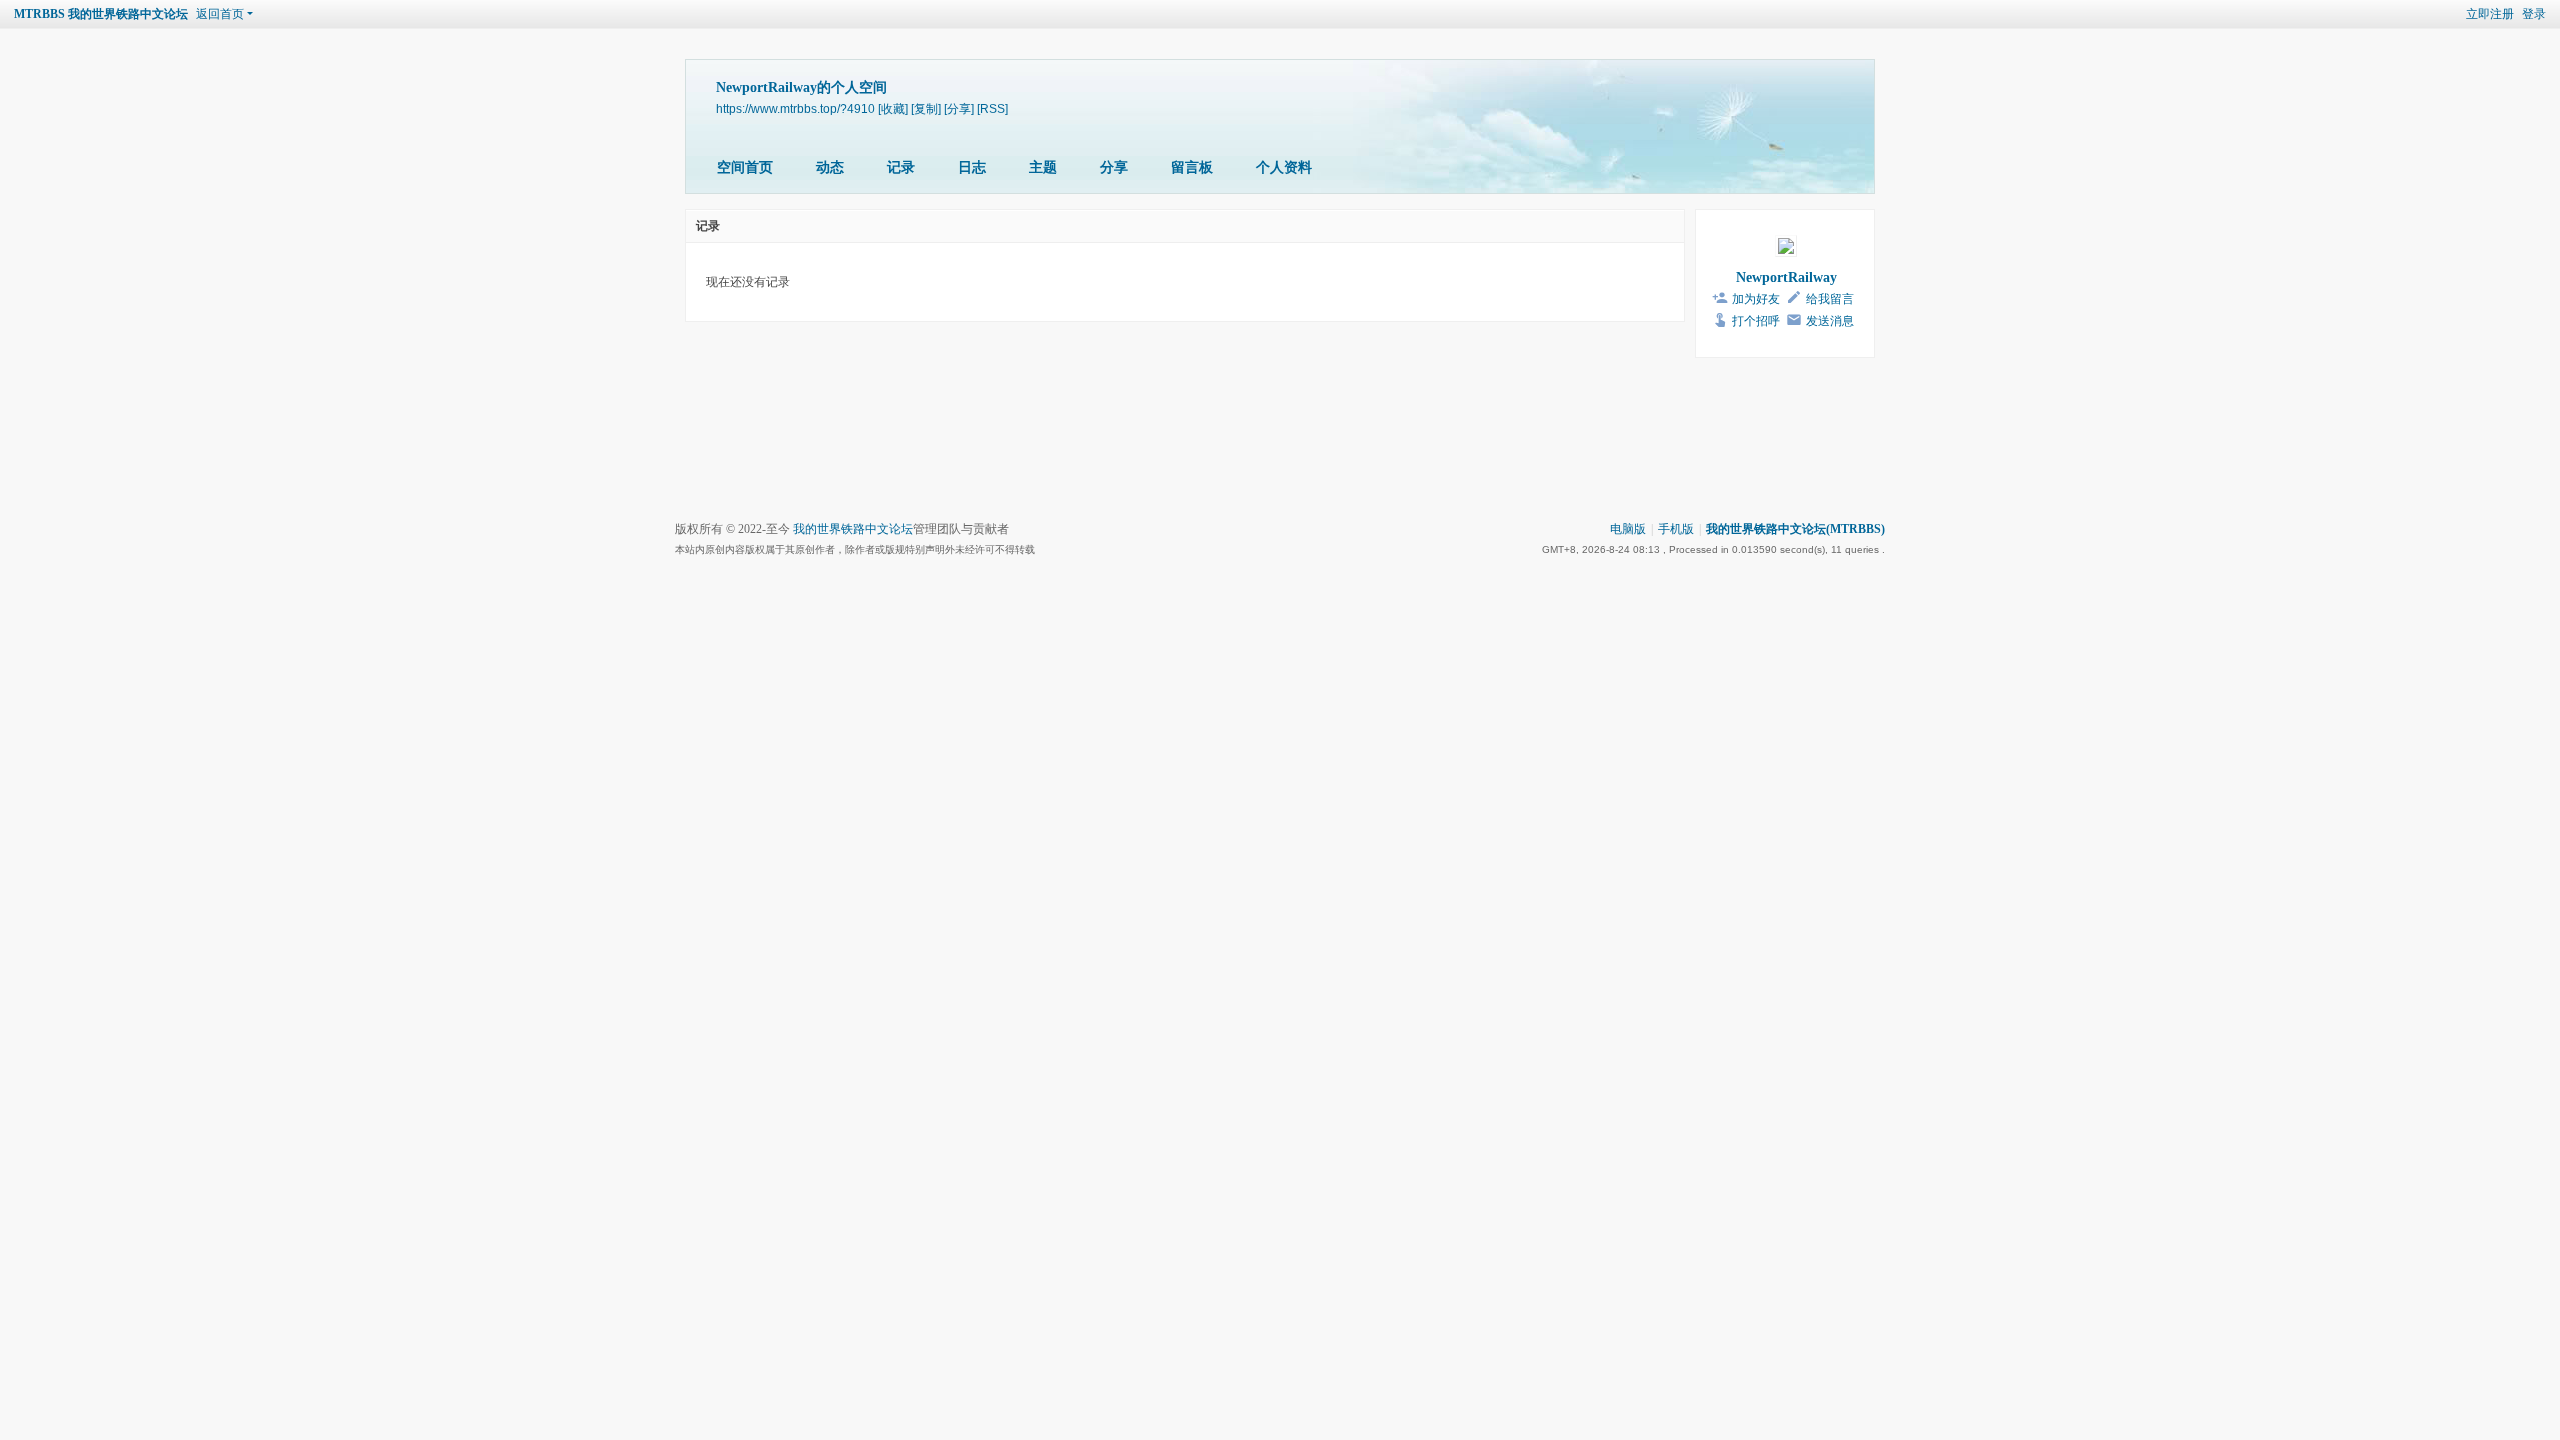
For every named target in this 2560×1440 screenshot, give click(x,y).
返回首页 (220, 14)
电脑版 (1628, 529)
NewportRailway (1786, 277)
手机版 (1676, 529)
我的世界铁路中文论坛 (853, 529)
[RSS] (992, 108)
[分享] (959, 108)
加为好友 (1756, 299)
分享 (1114, 167)
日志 (972, 167)
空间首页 (745, 167)
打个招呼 (1756, 321)
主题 (1043, 167)
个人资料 (1284, 167)
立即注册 (2490, 14)
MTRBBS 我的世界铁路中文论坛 (101, 14)
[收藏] (893, 108)
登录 (2534, 14)
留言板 (1192, 167)
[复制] (926, 108)
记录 (901, 167)
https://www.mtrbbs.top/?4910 (795, 108)
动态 (830, 167)
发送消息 (1830, 321)
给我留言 (1830, 299)
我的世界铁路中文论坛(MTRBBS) (1795, 529)
